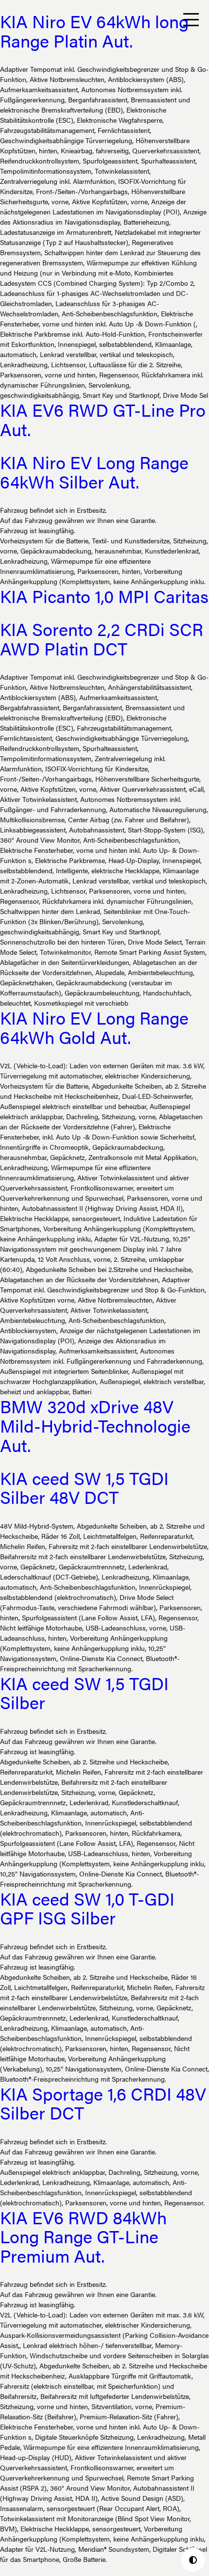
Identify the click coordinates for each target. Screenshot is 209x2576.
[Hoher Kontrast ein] (193, 2560)
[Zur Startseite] (19, 20)
